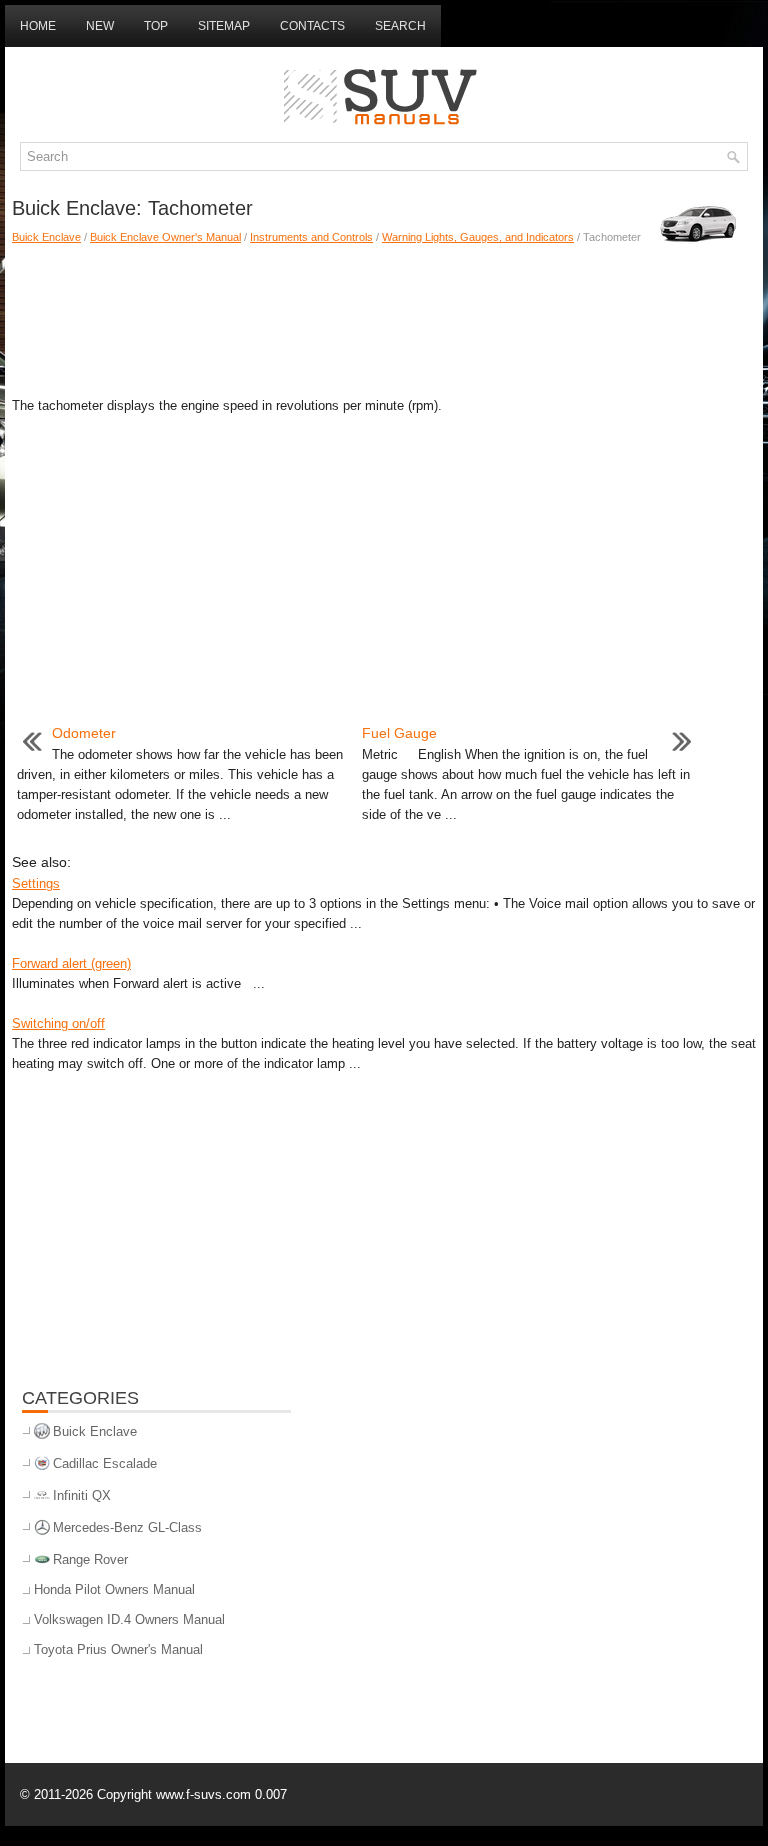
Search (400, 26)
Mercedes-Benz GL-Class (127, 1527)
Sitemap (224, 26)
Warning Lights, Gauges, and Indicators (478, 237)
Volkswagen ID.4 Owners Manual (129, 1619)
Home (38, 26)
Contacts (312, 26)
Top (156, 26)
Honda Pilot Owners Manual (114, 1589)
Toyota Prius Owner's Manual (118, 1649)
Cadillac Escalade (105, 1463)
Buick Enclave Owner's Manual (165, 237)
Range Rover (90, 1559)
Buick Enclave (46, 237)
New (100, 26)
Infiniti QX (82, 1495)
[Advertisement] (384, 316)
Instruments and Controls (311, 237)
